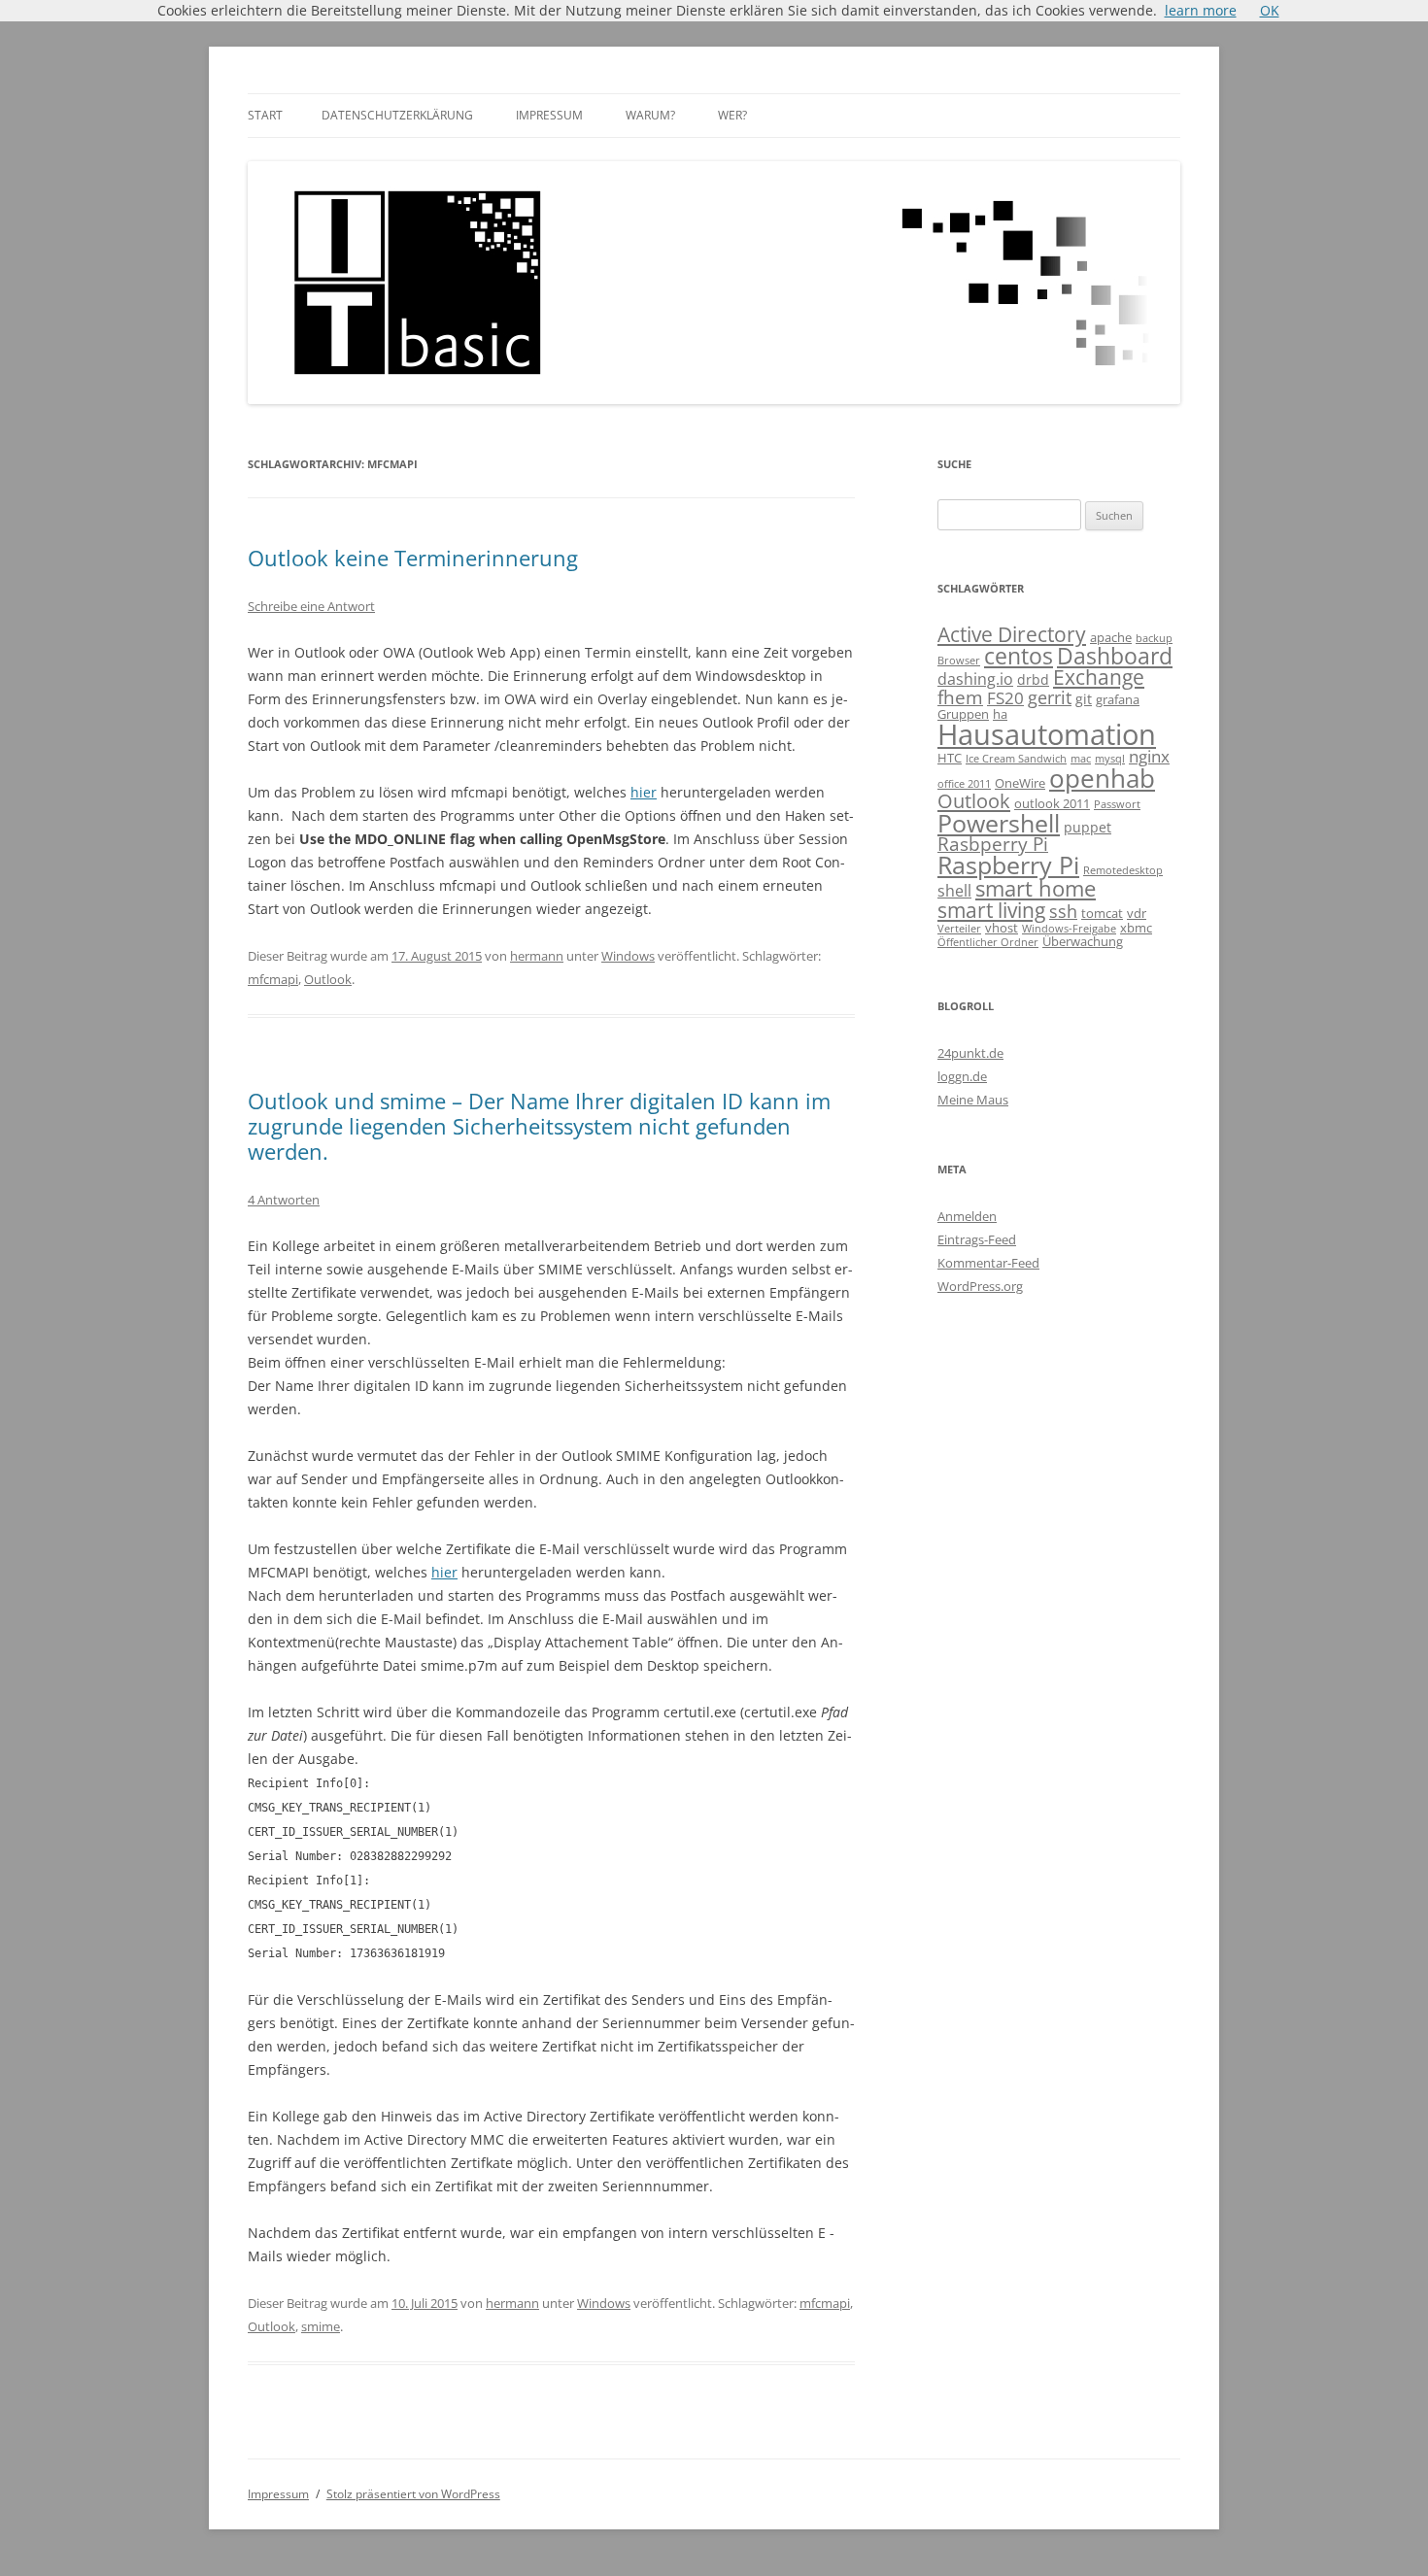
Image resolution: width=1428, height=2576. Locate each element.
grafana (1118, 699)
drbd (1033, 679)
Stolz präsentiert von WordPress (413, 2494)
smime (321, 2326)
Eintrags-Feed (977, 1239)
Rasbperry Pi (993, 844)
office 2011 (964, 784)
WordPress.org (980, 1286)
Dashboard (1115, 656)
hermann (537, 956)
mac (1081, 759)
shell (954, 891)
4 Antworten (284, 1200)
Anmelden (967, 1216)
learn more (1201, 10)
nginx (1149, 756)
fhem (960, 697)
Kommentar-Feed (988, 1263)
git (1084, 699)
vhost (1002, 928)
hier (644, 792)
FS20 (1005, 698)
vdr (1137, 913)
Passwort (1117, 804)
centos (1019, 656)
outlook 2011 (1052, 803)
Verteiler (959, 929)
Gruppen (963, 714)
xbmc (1136, 928)
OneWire (1020, 783)
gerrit (1050, 697)
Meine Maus (973, 1100)
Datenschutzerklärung (397, 115)
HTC (950, 758)
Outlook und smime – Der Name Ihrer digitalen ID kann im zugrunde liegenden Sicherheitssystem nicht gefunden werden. (539, 1126)
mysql (1110, 759)
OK (1270, 10)
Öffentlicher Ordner (988, 942)
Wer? (732, 115)
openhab (1102, 778)
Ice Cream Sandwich (1016, 759)
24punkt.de (970, 1053)
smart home (1036, 888)
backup (1154, 638)
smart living (991, 910)
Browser (959, 661)
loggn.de (962, 1076)
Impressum (549, 115)
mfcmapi (273, 979)
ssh (1063, 911)
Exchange (1099, 677)
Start (265, 115)
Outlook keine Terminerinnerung (413, 558)
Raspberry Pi (1008, 864)
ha (1000, 714)
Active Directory (1012, 634)
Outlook (328, 979)
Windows (628, 956)
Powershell (999, 823)
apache (1111, 637)
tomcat (1102, 913)
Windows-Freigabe (1069, 929)
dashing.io (975, 679)
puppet (1088, 827)
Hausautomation (1047, 734)
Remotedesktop (1123, 870)
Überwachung (1083, 941)
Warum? (650, 115)
